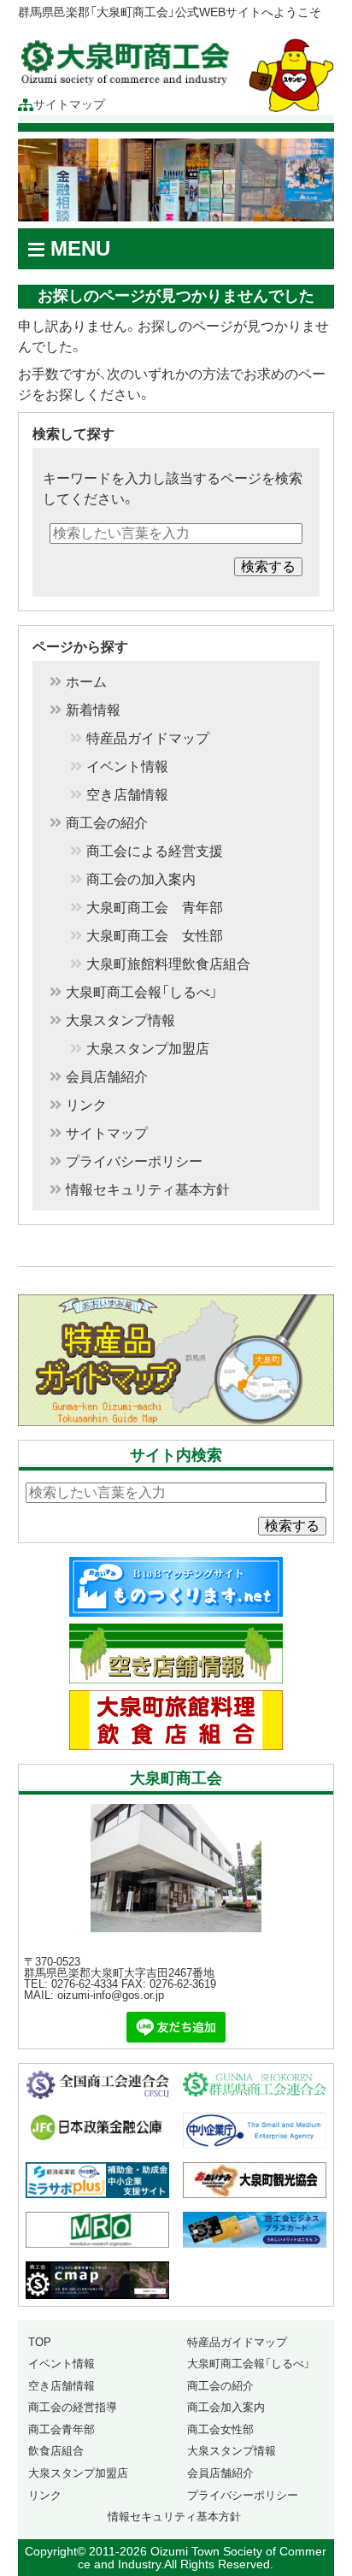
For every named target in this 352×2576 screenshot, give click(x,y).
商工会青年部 (62, 2429)
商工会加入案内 (226, 2407)
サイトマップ (69, 105)
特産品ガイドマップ (148, 739)
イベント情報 (127, 767)
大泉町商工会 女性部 (155, 936)
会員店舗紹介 (107, 1077)
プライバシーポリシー (134, 1162)
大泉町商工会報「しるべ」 (142, 993)
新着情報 (93, 710)
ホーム (86, 682)
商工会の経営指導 (73, 2407)
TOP (40, 2342)
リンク (86, 1105)
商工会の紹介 (107, 823)
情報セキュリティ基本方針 (148, 1190)
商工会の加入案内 (141, 880)
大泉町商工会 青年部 (155, 908)
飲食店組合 (56, 2451)
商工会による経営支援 (155, 852)
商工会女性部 (220, 2429)
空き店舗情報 (127, 795)
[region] (176, 180)
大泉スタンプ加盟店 (148, 1049)
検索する (268, 566)
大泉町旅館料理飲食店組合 (168, 964)
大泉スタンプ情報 (120, 1021)
